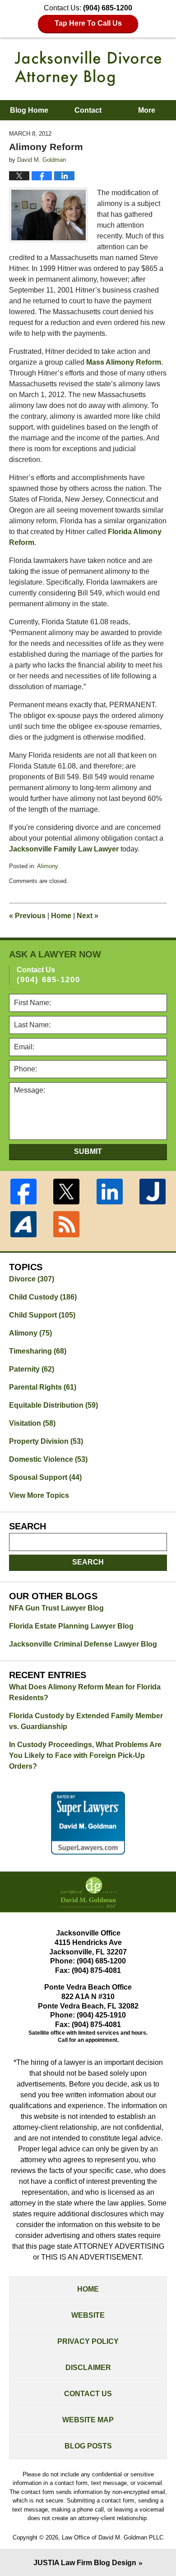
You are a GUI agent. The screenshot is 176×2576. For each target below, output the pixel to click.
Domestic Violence (48, 1459)
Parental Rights (43, 1387)
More (147, 110)
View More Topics (39, 1495)
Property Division (46, 1441)
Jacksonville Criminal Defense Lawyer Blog (83, 1644)
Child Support (42, 1315)
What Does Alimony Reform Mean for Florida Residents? (85, 1692)
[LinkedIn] (110, 1192)
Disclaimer (88, 2368)
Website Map (88, 2420)
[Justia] (153, 1192)
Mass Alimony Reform (124, 362)
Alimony (48, 866)
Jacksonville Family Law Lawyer (64, 849)
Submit (88, 1151)
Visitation (32, 1423)
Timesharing (38, 1351)
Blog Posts (88, 2446)
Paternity (32, 1369)
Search (88, 1562)
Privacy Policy (88, 2341)
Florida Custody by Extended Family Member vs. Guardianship (86, 1721)
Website (88, 2315)
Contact (88, 110)
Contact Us (88, 2394)
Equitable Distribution (53, 1405)
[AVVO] (23, 1224)
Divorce (32, 1279)
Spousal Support (45, 1477)
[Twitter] (67, 1192)
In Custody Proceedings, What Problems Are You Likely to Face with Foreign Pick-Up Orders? (85, 1755)
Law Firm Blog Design (85, 2563)
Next (88, 916)
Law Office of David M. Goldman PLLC (113, 2537)
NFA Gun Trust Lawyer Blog (56, 1608)
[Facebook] (23, 1192)
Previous (27, 916)
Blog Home (29, 110)
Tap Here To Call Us (88, 23)
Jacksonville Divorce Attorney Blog (88, 69)
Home (61, 916)
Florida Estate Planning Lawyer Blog (71, 1626)
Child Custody (43, 1297)
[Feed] (67, 1224)
